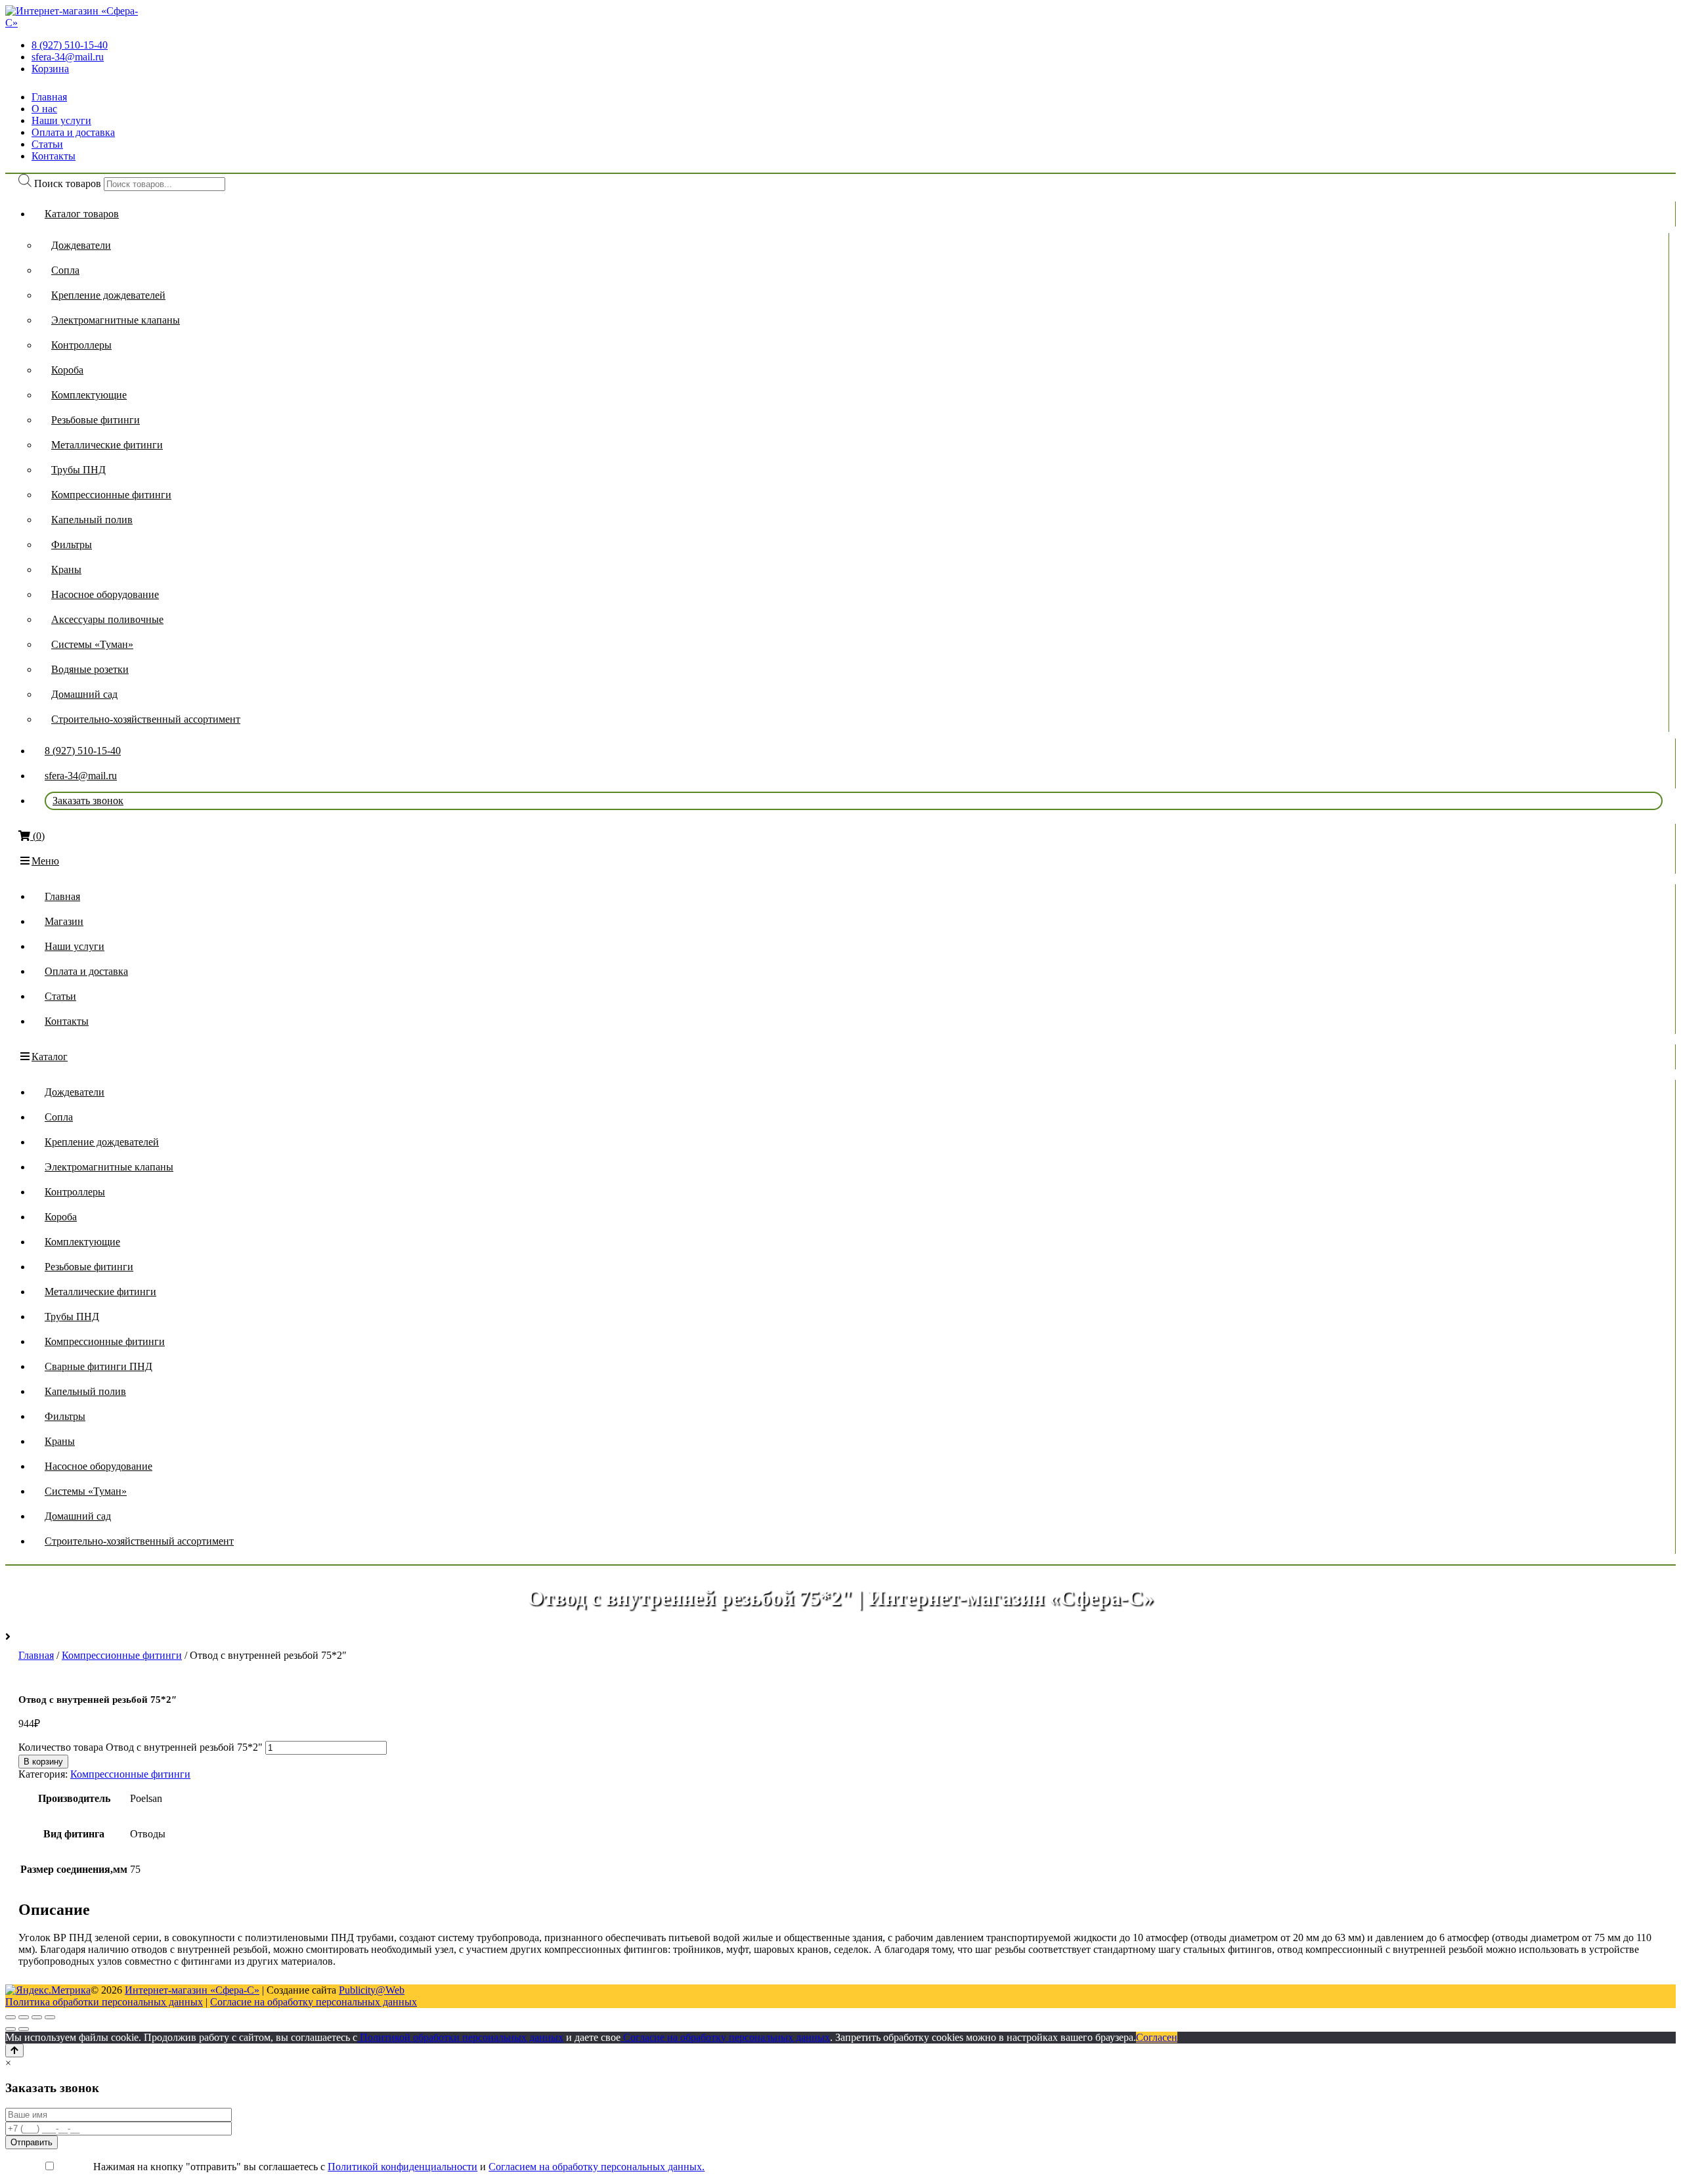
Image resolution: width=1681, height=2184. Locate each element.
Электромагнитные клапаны (116, 320)
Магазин (64, 921)
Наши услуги (61, 120)
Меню (45, 861)
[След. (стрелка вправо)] (24, 2029)
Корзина (50, 69)
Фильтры (72, 545)
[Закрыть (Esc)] (11, 2017)
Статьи (47, 144)
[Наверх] (14, 2050)
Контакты (54, 156)
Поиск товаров (68, 183)
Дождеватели (81, 245)
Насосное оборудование (105, 594)
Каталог (50, 1057)
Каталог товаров (82, 214)
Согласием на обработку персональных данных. (597, 2167)
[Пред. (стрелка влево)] (11, 2029)
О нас (44, 109)
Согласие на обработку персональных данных (314, 2002)
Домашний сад (84, 694)
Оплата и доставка (73, 132)
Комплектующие (89, 395)
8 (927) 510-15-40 (70, 45)
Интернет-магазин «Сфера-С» (192, 1990)
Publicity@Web (372, 1990)
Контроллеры (81, 345)
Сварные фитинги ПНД (98, 1366)
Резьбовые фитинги (96, 420)
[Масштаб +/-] (50, 2017)
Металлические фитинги (107, 445)
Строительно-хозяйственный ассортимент (146, 719)
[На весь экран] (37, 2017)
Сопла (65, 270)
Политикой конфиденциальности (403, 2167)
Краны (66, 569)
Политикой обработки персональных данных (460, 2037)
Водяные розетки (90, 669)
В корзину (43, 1762)
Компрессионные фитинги (111, 495)
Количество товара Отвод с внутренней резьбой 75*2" (141, 1747)
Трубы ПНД (78, 470)
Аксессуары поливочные (107, 619)
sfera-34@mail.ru (68, 57)
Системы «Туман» (92, 644)
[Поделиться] (24, 2017)
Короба (67, 370)
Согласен (1157, 2037)
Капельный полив (92, 520)
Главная (49, 97)
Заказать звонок (88, 801)
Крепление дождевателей (108, 295)
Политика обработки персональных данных (104, 2002)
